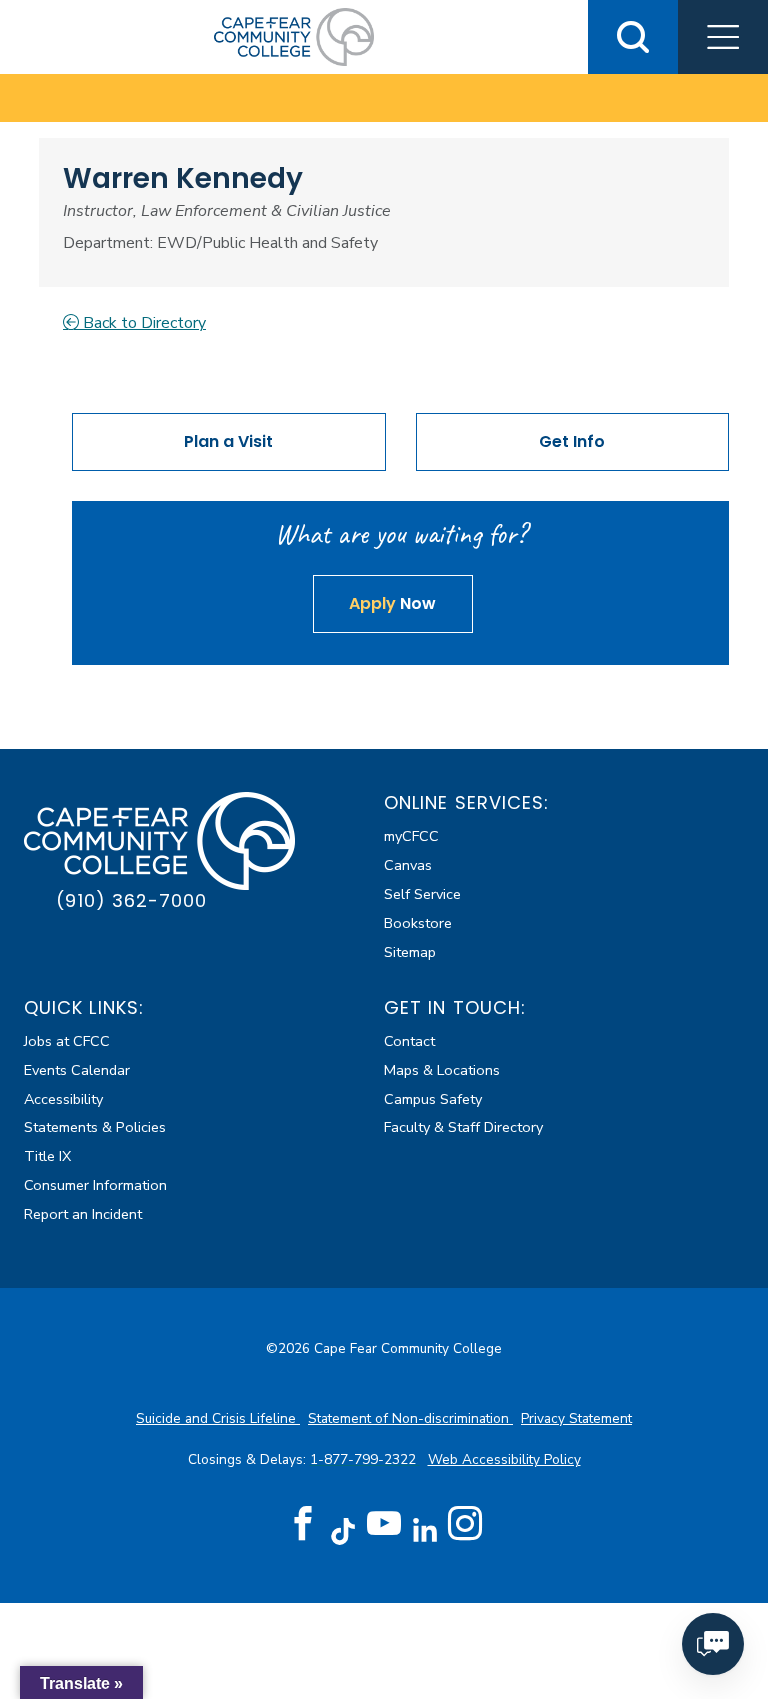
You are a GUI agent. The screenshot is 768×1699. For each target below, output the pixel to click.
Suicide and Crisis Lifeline (218, 1418)
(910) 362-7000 (131, 900)
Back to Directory (142, 323)
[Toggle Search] (633, 37)
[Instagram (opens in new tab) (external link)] (465, 1524)
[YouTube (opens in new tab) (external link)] (384, 1524)
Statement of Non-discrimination (410, 1418)
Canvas (408, 865)
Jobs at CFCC (67, 1041)
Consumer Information (95, 1185)
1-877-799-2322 (365, 1459)
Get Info (572, 441)
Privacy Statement (576, 1418)
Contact (409, 1041)
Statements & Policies (95, 1127)
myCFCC (411, 836)
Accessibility (63, 1099)
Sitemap (410, 952)
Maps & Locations (442, 1070)
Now (392, 603)
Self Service (422, 894)
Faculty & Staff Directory (463, 1127)
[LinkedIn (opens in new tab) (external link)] (424, 1530)
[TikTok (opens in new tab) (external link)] (343, 1530)
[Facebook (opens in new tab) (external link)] (303, 1524)
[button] (723, 37)
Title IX (47, 1156)
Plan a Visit (228, 441)
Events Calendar (77, 1070)
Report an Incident (83, 1214)
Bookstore (418, 923)
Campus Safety (433, 1099)
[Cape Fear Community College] (294, 36)
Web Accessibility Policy (504, 1459)
